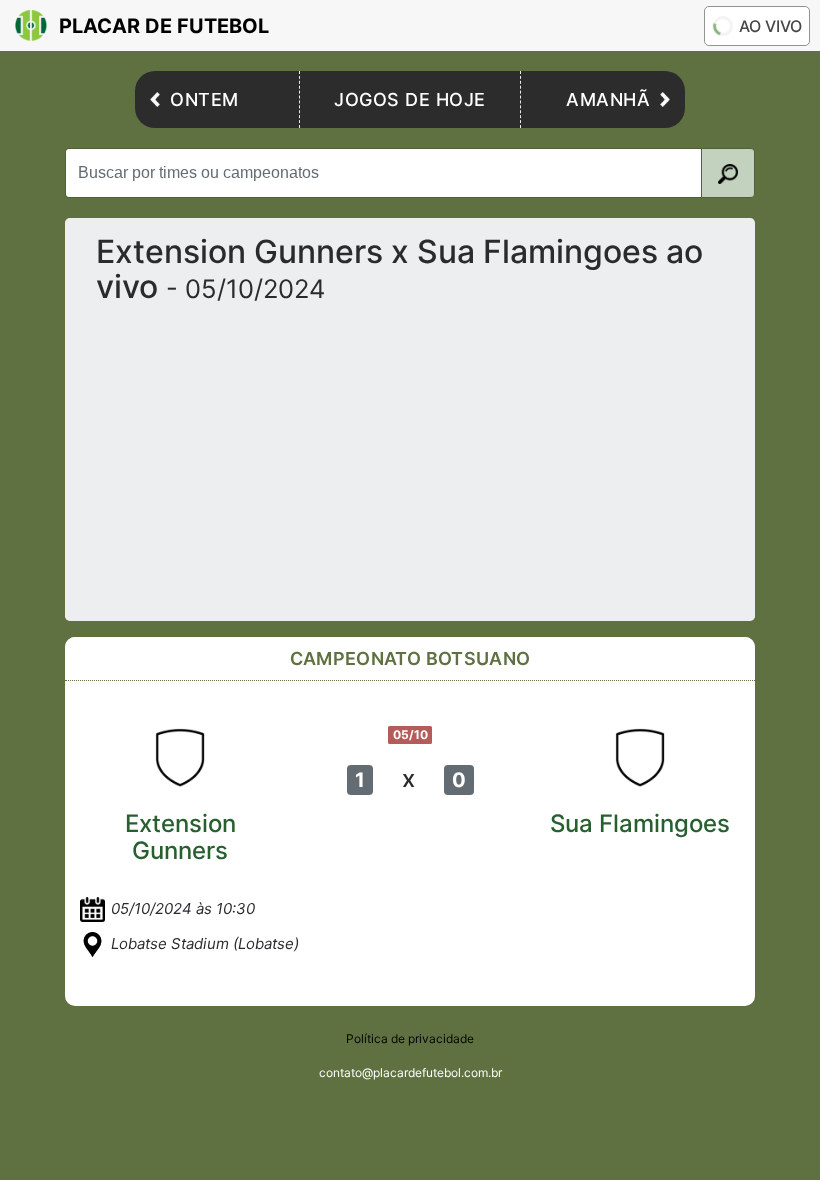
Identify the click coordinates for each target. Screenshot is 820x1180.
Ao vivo (770, 26)
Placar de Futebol (164, 26)
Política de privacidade (410, 1038)
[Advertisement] (410, 455)
